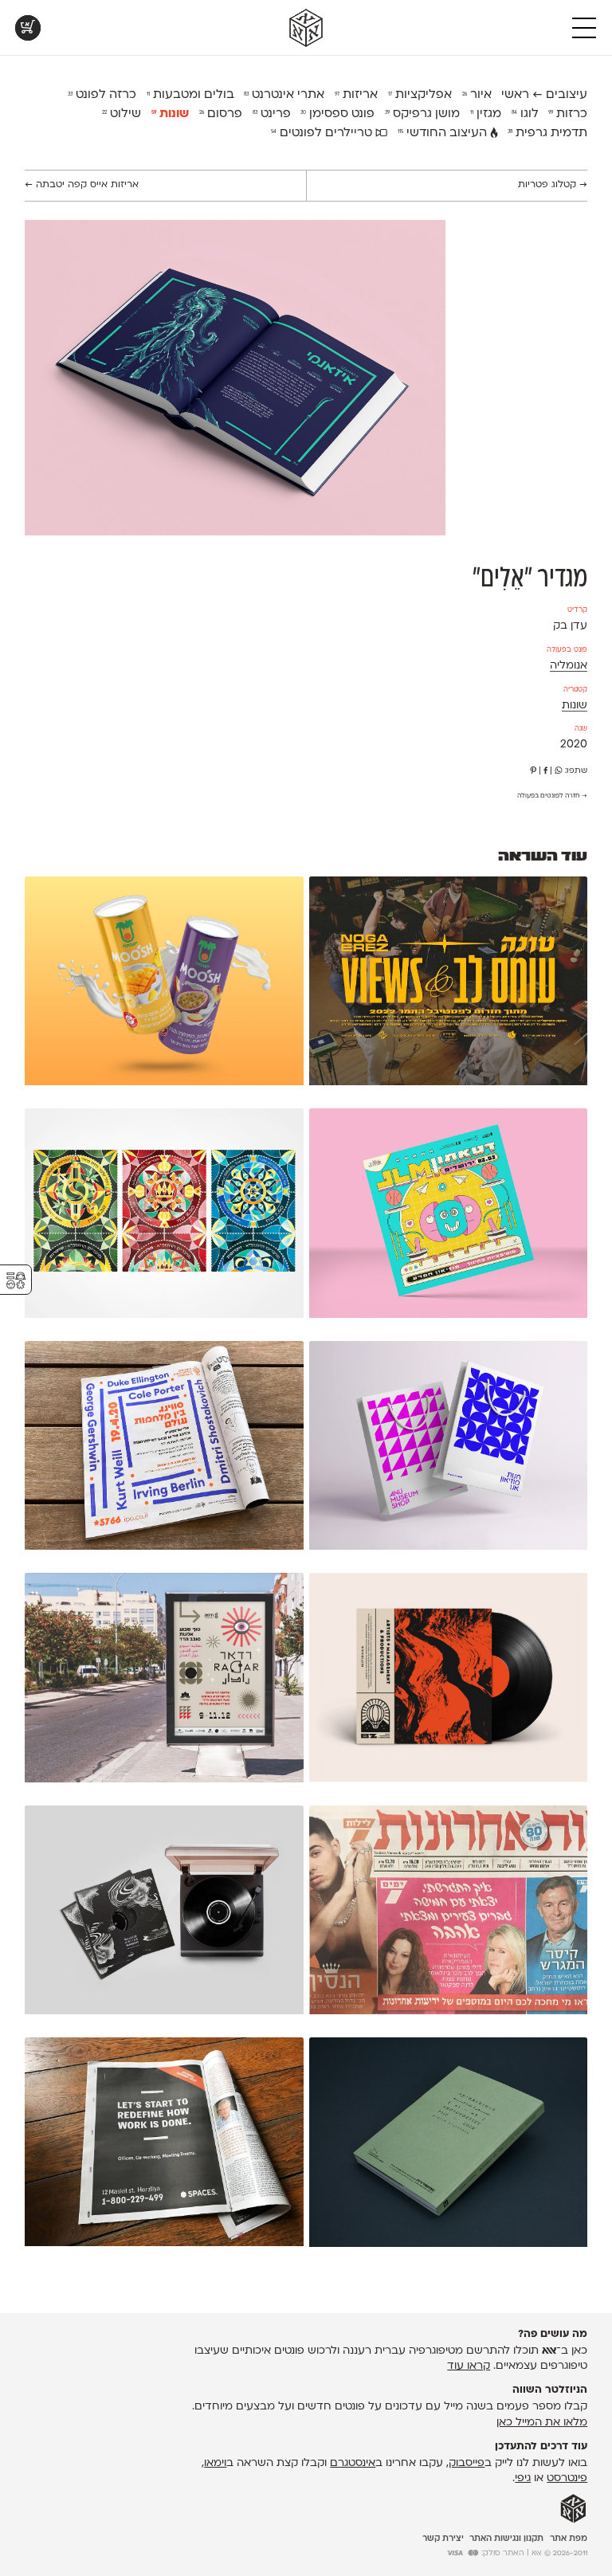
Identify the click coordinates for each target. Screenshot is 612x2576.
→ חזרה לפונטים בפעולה (552, 796)
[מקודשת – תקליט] (164, 1913)
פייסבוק (467, 2463)
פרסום (221, 114)
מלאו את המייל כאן (542, 2423)
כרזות (568, 114)
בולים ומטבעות (190, 95)
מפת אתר (569, 2539)
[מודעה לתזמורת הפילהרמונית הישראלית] (164, 1449)
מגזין (486, 114)
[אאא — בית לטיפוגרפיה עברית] (573, 2509)
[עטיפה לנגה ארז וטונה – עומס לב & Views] (448, 984)
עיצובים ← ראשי (544, 95)
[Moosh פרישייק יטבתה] (164, 984)
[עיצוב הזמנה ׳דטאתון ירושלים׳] (448, 1216)
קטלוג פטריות (553, 185)
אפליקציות (420, 95)
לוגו (525, 114)
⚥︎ (16, 1281)
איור (477, 95)
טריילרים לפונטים (323, 133)
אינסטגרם (353, 2463)
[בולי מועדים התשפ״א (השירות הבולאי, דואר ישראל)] (164, 1216)
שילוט (122, 114)
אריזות (356, 95)
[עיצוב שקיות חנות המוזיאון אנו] (448, 1449)
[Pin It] (533, 771)
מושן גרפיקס (422, 114)
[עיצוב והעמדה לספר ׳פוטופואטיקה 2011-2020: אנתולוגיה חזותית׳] (448, 2145)
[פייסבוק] (545, 771)
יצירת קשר (443, 2539)
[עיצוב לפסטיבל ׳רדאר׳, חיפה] (164, 1680)
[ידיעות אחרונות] (448, 1913)
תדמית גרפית (547, 133)
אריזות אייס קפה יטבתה (82, 185)
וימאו (215, 2463)
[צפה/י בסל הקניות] (28, 28)
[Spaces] (164, 2145)
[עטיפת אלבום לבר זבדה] (448, 1680)
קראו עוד (469, 2366)
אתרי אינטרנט (284, 95)
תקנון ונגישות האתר (506, 2539)
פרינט (272, 114)
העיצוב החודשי (444, 133)
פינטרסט (567, 2478)
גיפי (523, 2478)
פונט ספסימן (337, 114)
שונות (170, 114)
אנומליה (569, 666)
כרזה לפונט (102, 95)
